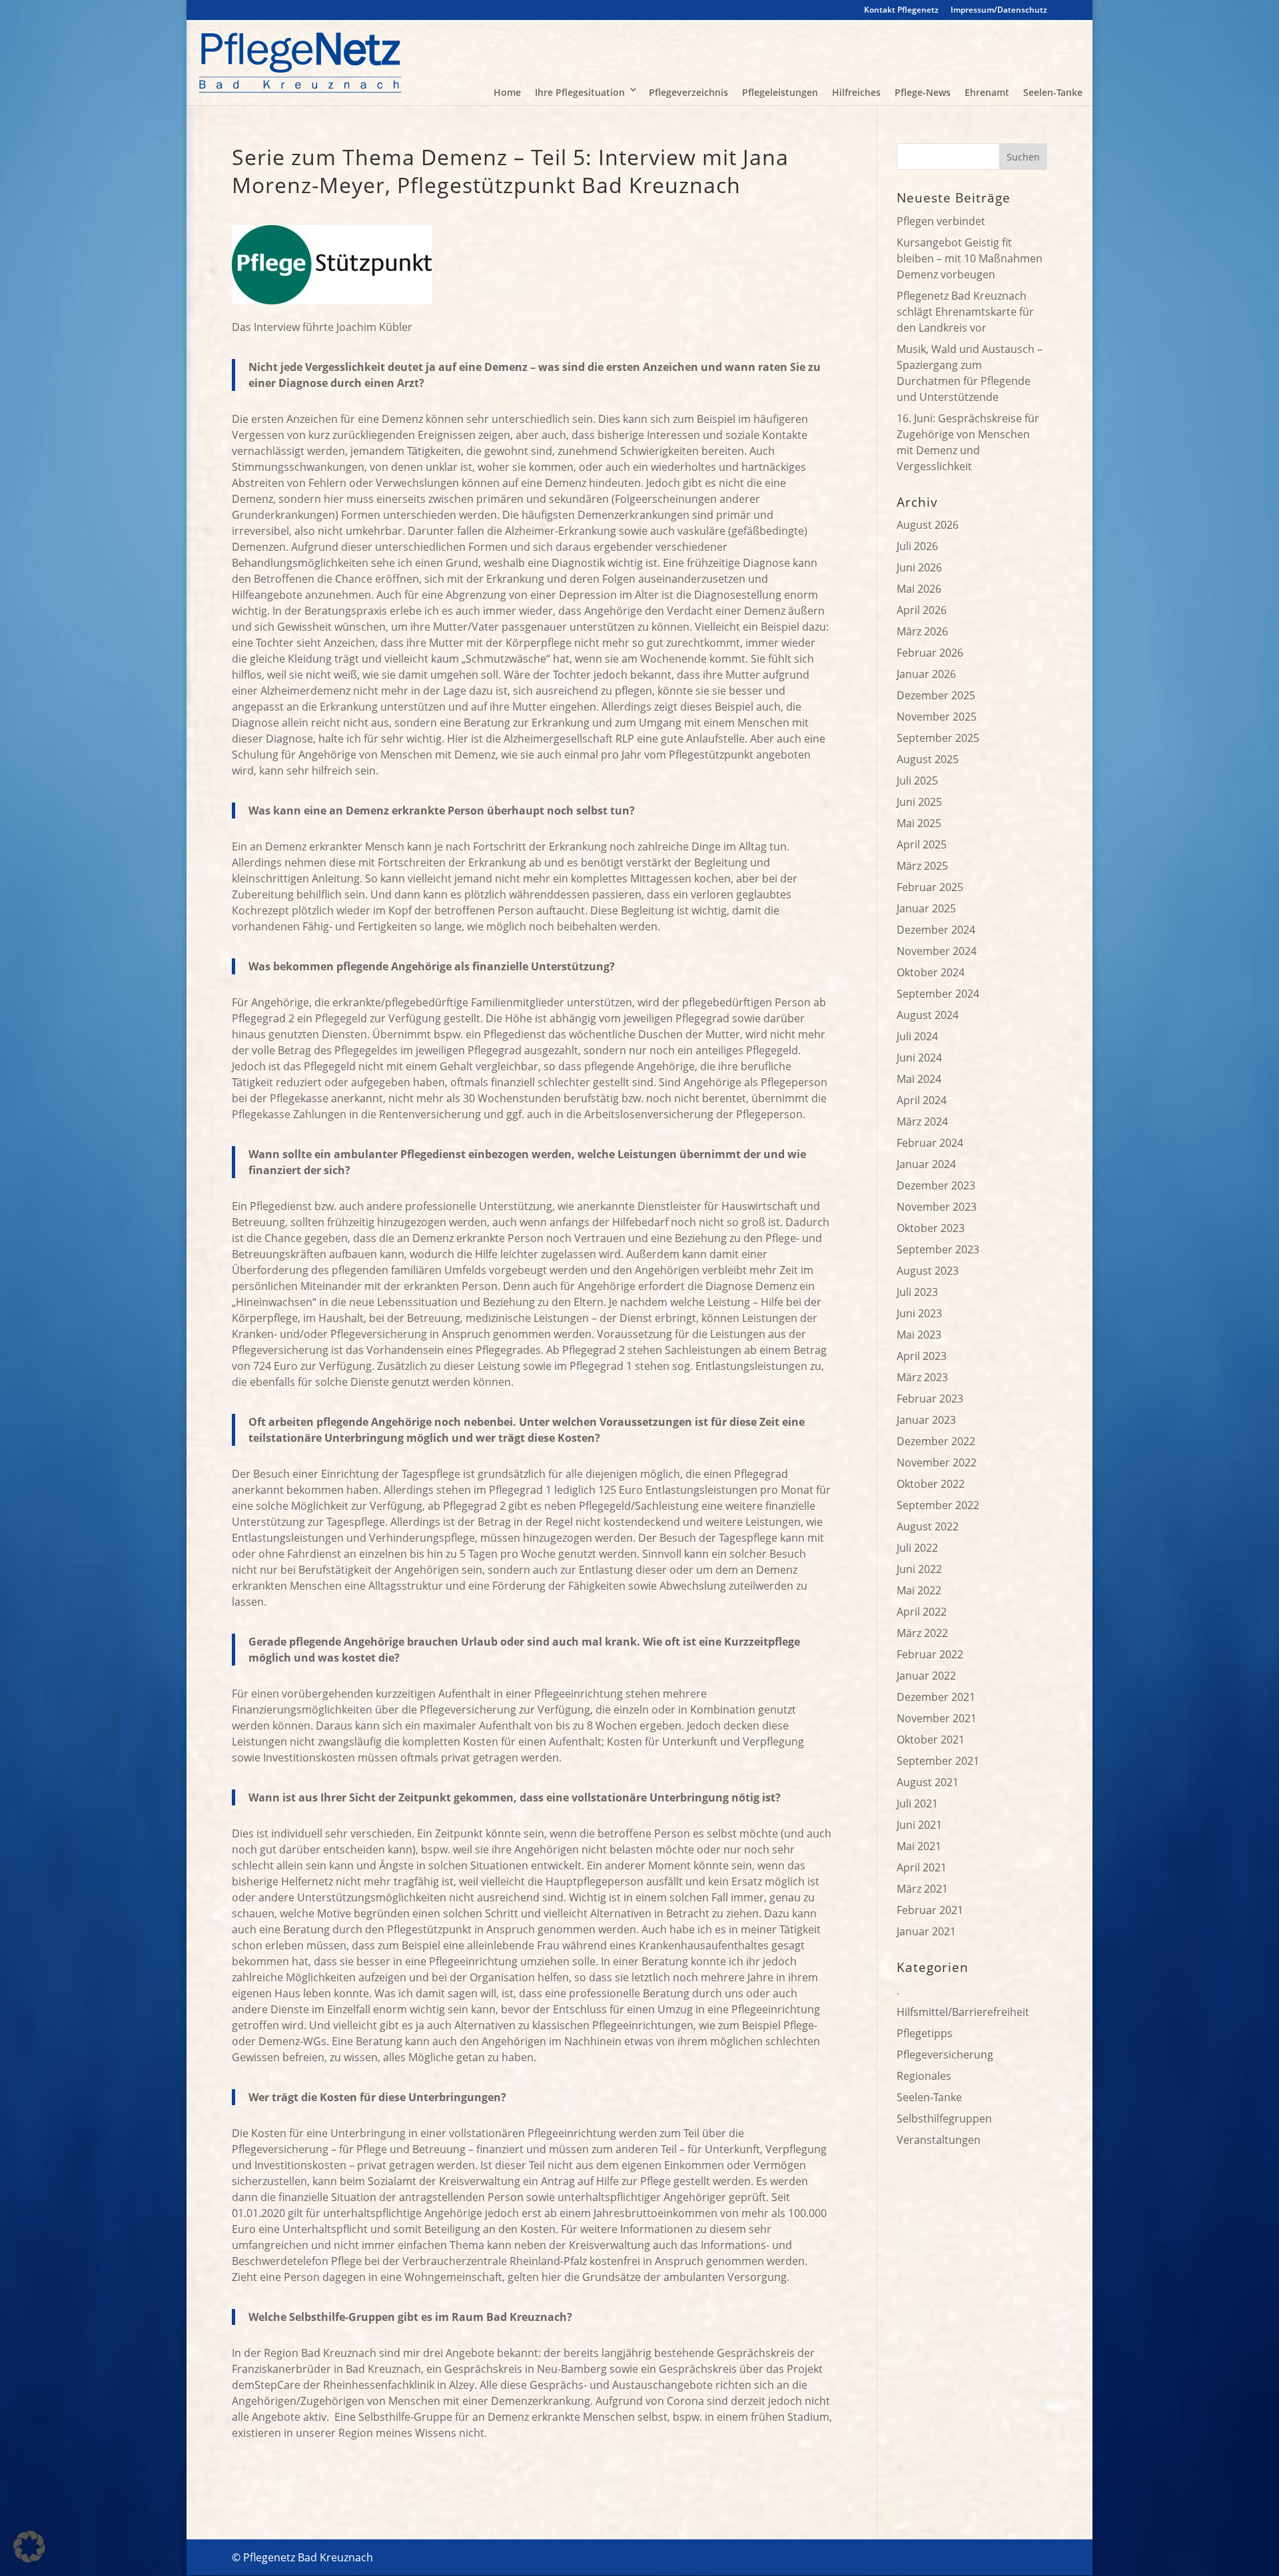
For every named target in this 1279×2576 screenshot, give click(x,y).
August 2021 (928, 1782)
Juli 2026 (917, 546)
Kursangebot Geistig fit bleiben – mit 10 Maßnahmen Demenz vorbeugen (970, 258)
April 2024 (922, 1100)
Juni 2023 (919, 1313)
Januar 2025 (926, 908)
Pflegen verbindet (941, 221)
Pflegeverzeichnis (688, 92)
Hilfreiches (856, 92)
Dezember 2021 (936, 1697)
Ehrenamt (987, 92)
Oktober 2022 (931, 1484)
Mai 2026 (919, 589)
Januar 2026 (926, 674)
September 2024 (938, 994)
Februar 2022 (930, 1654)
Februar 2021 (930, 1910)
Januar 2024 (926, 1164)
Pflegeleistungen (780, 92)
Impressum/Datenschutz (999, 11)
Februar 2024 (930, 1143)
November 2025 (937, 717)
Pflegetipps (925, 2033)
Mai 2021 (919, 1846)
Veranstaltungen (939, 2140)
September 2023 (938, 1249)
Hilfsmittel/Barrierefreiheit (963, 2012)
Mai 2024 (919, 1079)
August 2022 (928, 1526)
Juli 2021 (917, 1803)
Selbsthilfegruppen (944, 2118)
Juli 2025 (917, 781)
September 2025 (938, 738)
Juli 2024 (917, 1036)
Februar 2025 (930, 887)
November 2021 (937, 1718)
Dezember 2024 (936, 930)
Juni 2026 (919, 567)
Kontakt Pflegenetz (901, 11)
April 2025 (922, 844)
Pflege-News (923, 92)
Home (507, 92)
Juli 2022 (917, 1548)
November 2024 (937, 951)
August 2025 (928, 759)
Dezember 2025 (936, 695)
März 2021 (922, 1889)
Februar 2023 (930, 1399)
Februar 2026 (930, 653)
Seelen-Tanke (1053, 92)
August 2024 (928, 1015)
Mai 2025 (919, 823)
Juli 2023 (917, 1292)
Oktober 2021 (931, 1740)
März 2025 (922, 866)
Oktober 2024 (931, 972)
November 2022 (937, 1462)
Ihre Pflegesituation (580, 92)
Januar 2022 (926, 1676)
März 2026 (922, 631)
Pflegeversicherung (945, 2055)
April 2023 (922, 1356)
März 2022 (922, 1633)
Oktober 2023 (931, 1228)
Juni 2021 (919, 1825)
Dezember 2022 (936, 1441)
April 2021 (922, 1867)
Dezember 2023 (936, 1185)
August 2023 (928, 1271)
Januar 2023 (926, 1420)
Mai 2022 (919, 1590)
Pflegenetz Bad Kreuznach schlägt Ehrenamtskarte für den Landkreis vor (965, 312)
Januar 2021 (926, 1931)
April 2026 (922, 610)
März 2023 (922, 1377)
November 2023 (937, 1207)
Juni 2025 (919, 802)
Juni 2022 (919, 1569)
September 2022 (938, 1505)
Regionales (924, 2076)
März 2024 (922, 1122)
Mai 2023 (919, 1335)
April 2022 (922, 1612)
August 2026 (928, 525)
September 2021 (938, 1761)
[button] (29, 2547)
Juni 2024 (919, 1058)
